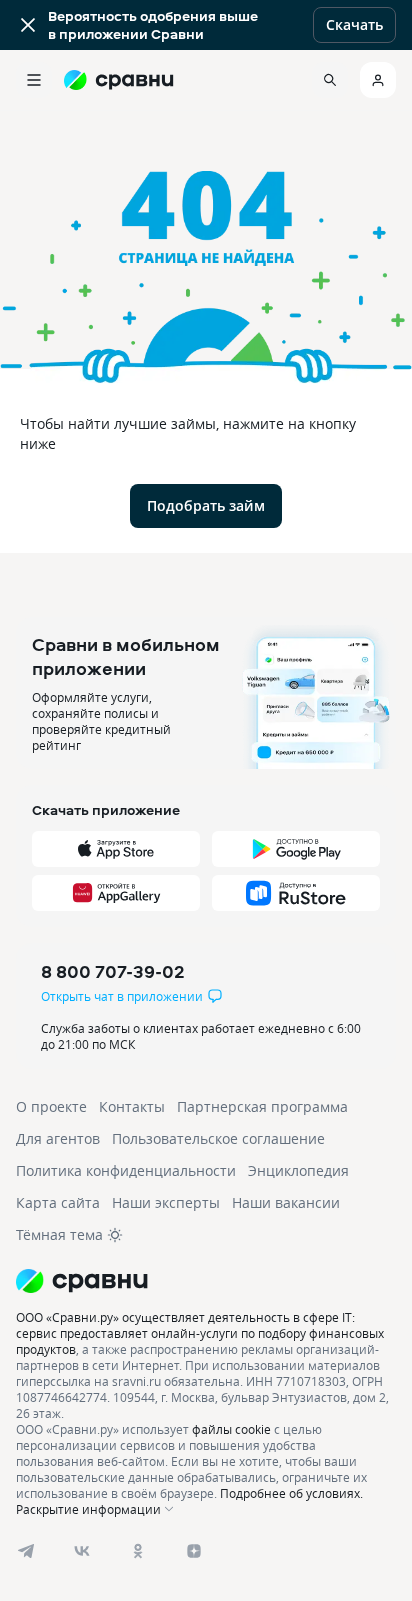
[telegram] (26, 1551)
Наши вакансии (286, 1202)
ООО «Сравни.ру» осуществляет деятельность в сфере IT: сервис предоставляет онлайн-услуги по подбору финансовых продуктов (200, 1333)
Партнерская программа (262, 1106)
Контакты (132, 1106)
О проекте (51, 1106)
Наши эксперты (166, 1202)
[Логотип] (206, 1281)
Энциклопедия (298, 1170)
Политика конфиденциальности (126, 1170)
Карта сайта (58, 1202)
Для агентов (58, 1138)
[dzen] (194, 1551)
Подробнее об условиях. (291, 1493)
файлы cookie (231, 1429)
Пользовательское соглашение (218, 1138)
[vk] (82, 1551)
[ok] (138, 1551)
